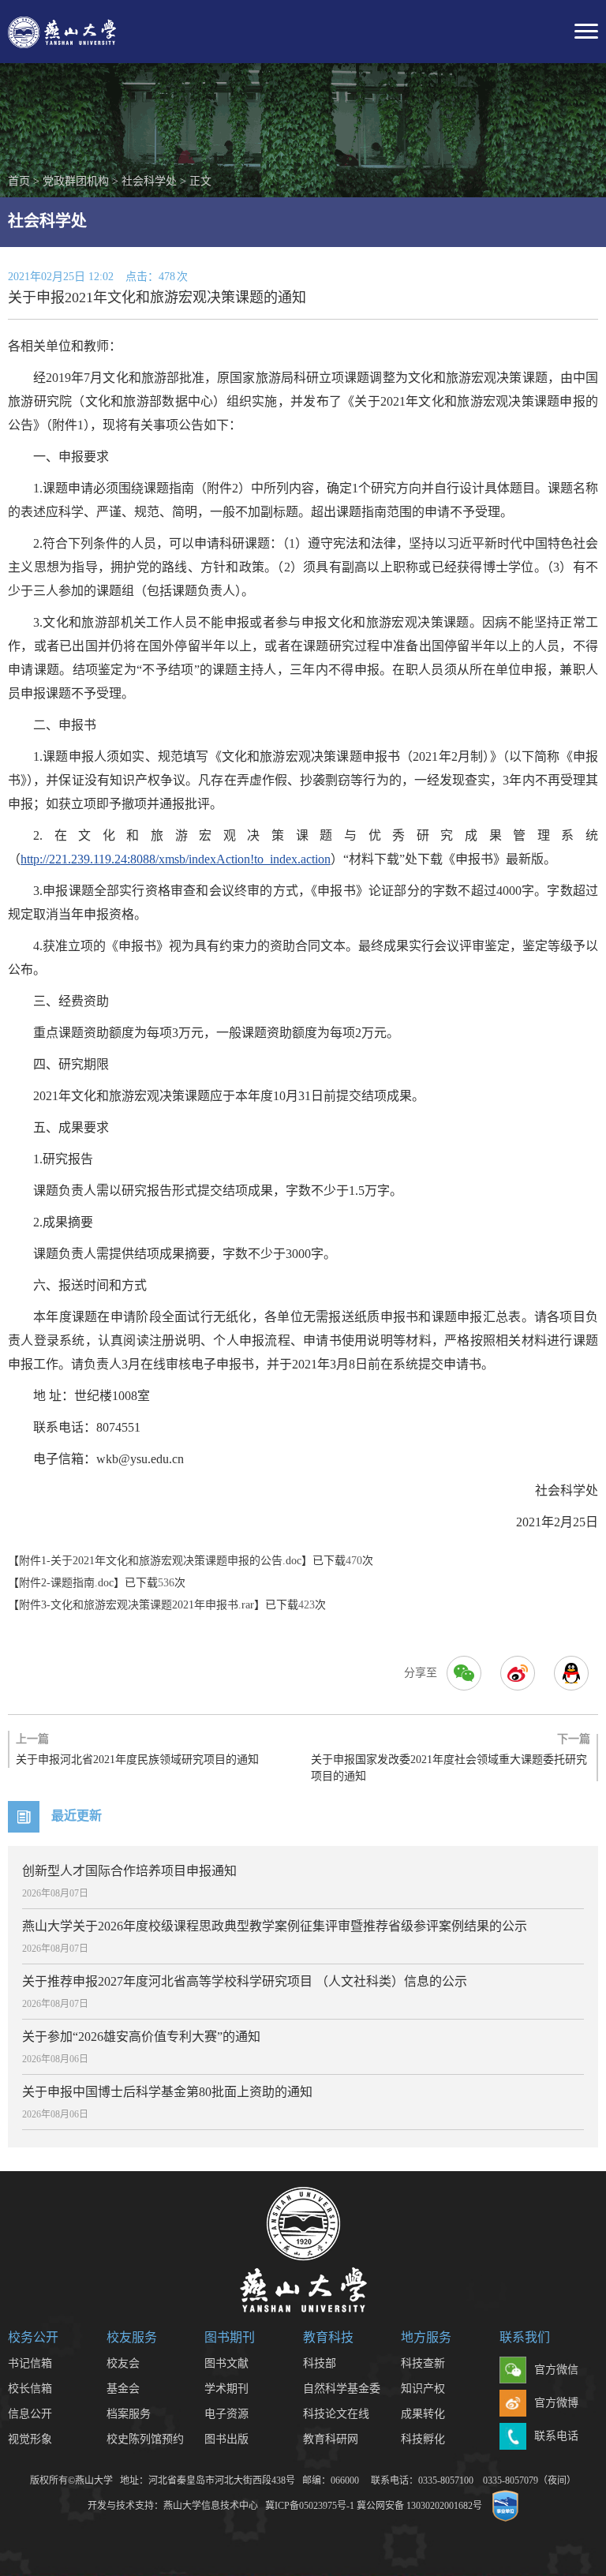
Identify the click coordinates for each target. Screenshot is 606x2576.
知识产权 (423, 2389)
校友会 (123, 2363)
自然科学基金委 (342, 2389)
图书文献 (226, 2363)
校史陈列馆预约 (145, 2439)
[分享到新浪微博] (518, 1673)
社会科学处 (149, 181)
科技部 (320, 2363)
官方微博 (556, 2403)
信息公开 (30, 2414)
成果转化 (423, 2414)
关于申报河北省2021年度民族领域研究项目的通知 (137, 1749)
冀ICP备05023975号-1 (310, 2506)
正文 (200, 181)
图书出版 (226, 2439)
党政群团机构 (76, 181)
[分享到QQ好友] (571, 1673)
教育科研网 (331, 2439)
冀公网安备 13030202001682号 (419, 2506)
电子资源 (226, 2414)
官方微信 (556, 2370)
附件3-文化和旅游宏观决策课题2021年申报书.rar (137, 1605)
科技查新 (423, 2363)
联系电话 (556, 2436)
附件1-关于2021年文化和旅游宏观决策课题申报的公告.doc (160, 1561)
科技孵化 (423, 2439)
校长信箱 (30, 2389)
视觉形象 (30, 2439)
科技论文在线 (336, 2414)
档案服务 (129, 2414)
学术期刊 (226, 2389)
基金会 (123, 2389)
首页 (19, 181)
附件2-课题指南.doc (66, 1583)
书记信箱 (30, 2363)
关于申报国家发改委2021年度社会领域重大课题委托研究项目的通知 (451, 1758)
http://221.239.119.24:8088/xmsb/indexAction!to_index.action (176, 859)
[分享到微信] (464, 1673)
